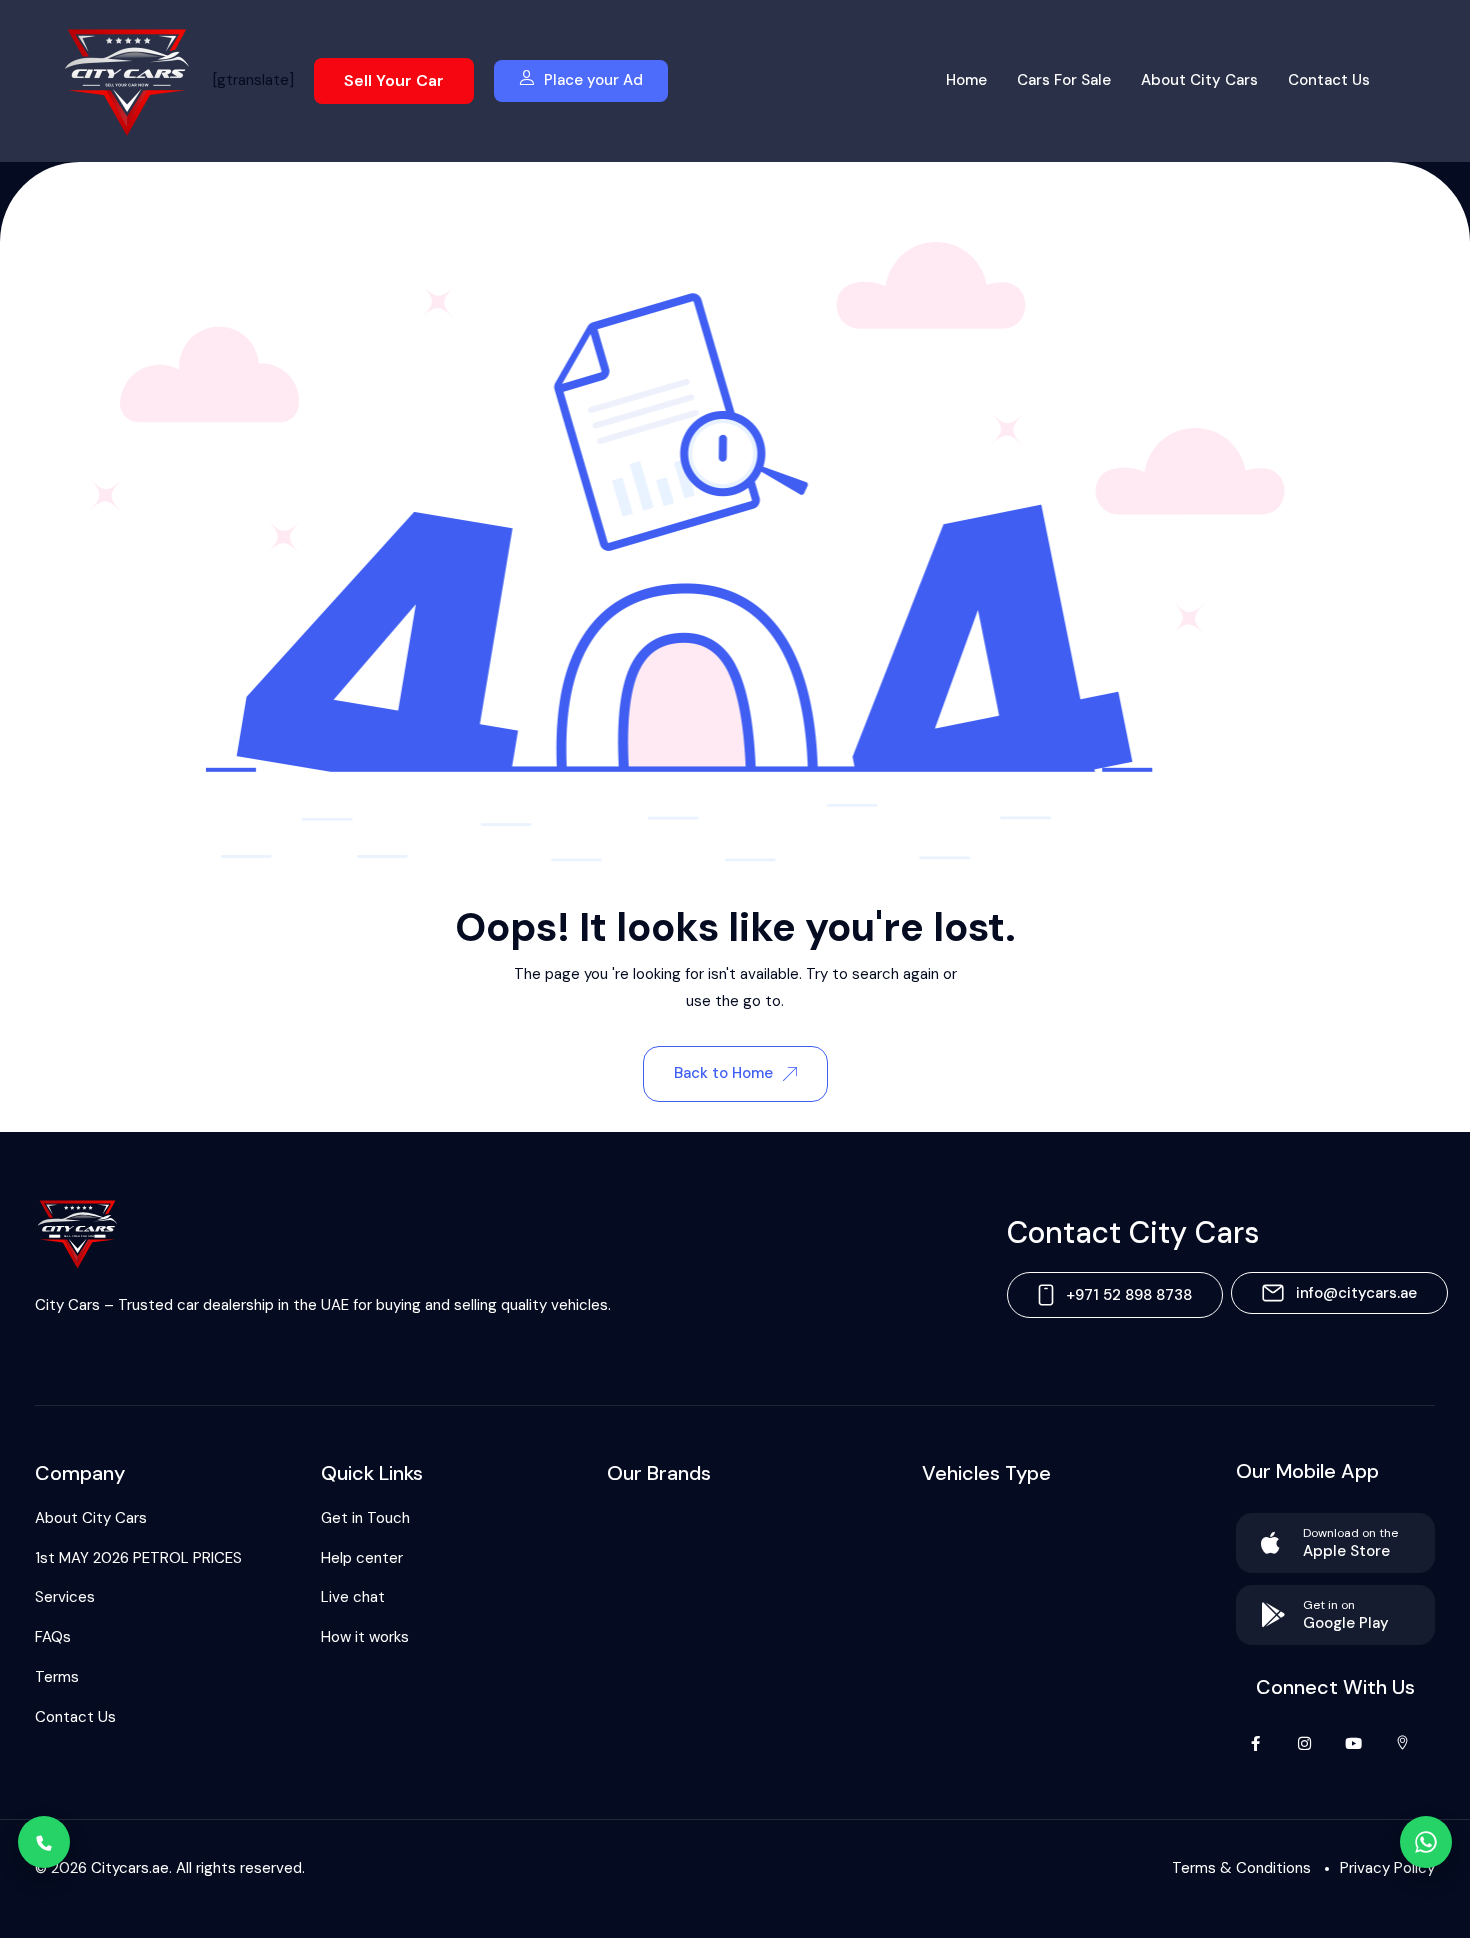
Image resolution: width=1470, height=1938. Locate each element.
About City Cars (1199, 80)
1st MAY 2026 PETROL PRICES (138, 1558)
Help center (362, 1558)
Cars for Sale (1064, 80)
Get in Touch (365, 1518)
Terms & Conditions (1241, 1868)
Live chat (353, 1597)
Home (966, 80)
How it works (365, 1637)
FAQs (53, 1637)
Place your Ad (593, 80)
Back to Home (723, 1073)
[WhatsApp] (1426, 1842)
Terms (57, 1677)
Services (65, 1597)
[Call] (44, 1842)
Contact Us (1329, 80)
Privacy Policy (1387, 1868)
